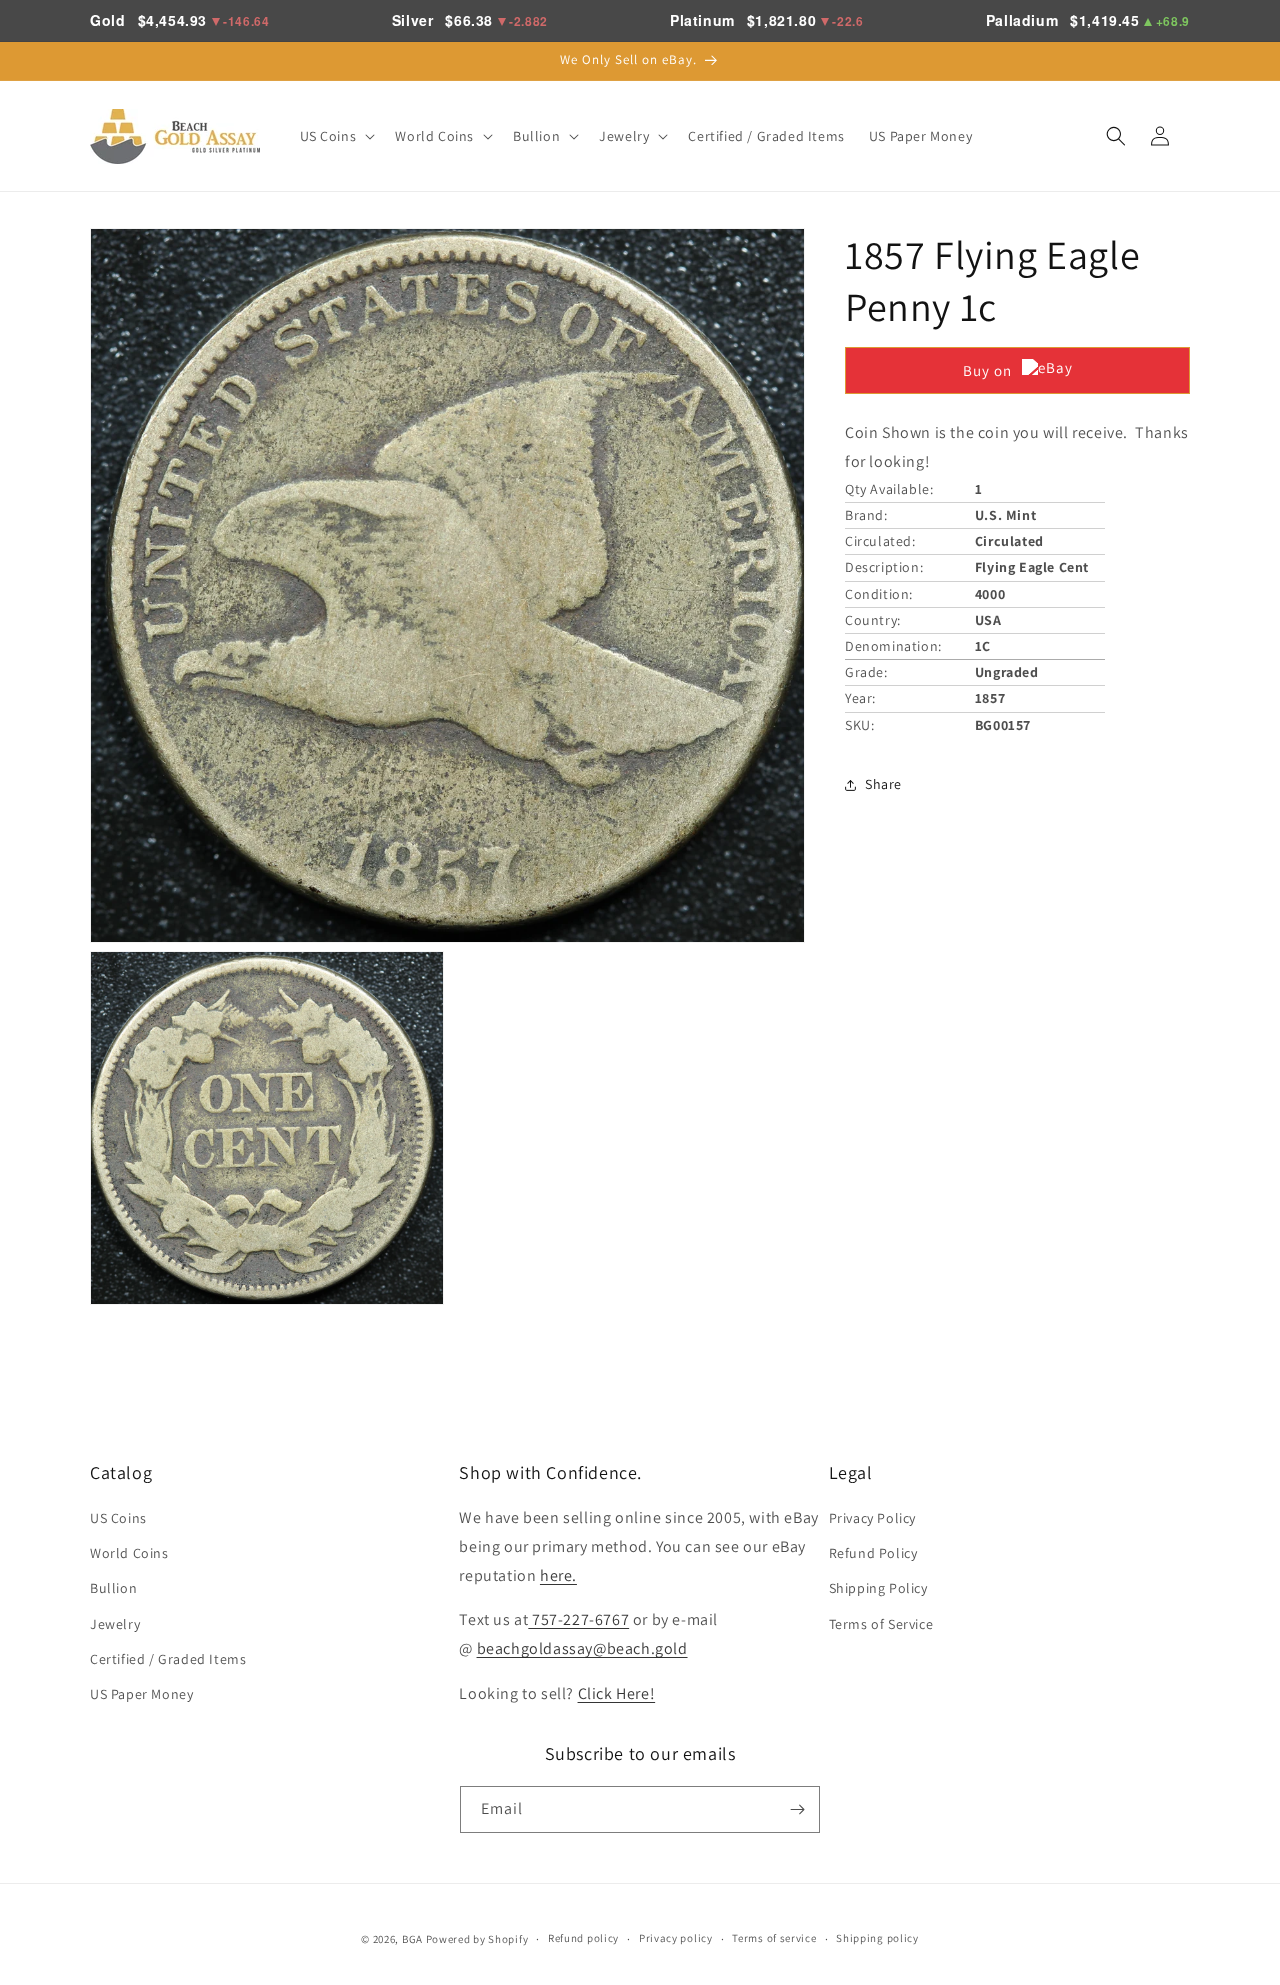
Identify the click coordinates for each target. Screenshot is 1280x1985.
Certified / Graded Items (168, 1659)
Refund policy (583, 1938)
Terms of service (774, 1938)
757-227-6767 (578, 1619)
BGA (412, 1939)
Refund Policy (873, 1553)
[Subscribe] (797, 1809)
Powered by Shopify (477, 1939)
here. (558, 1575)
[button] (336, 136)
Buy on (987, 370)
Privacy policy (676, 1938)
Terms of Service (881, 1624)
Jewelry (115, 1624)
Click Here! (617, 1693)
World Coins (129, 1553)
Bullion (113, 1588)
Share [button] (883, 784)
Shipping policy (877, 1938)
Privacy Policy (872, 1518)
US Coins (118, 1518)
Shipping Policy (878, 1588)
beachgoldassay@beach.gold (582, 1648)
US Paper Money (141, 1694)
